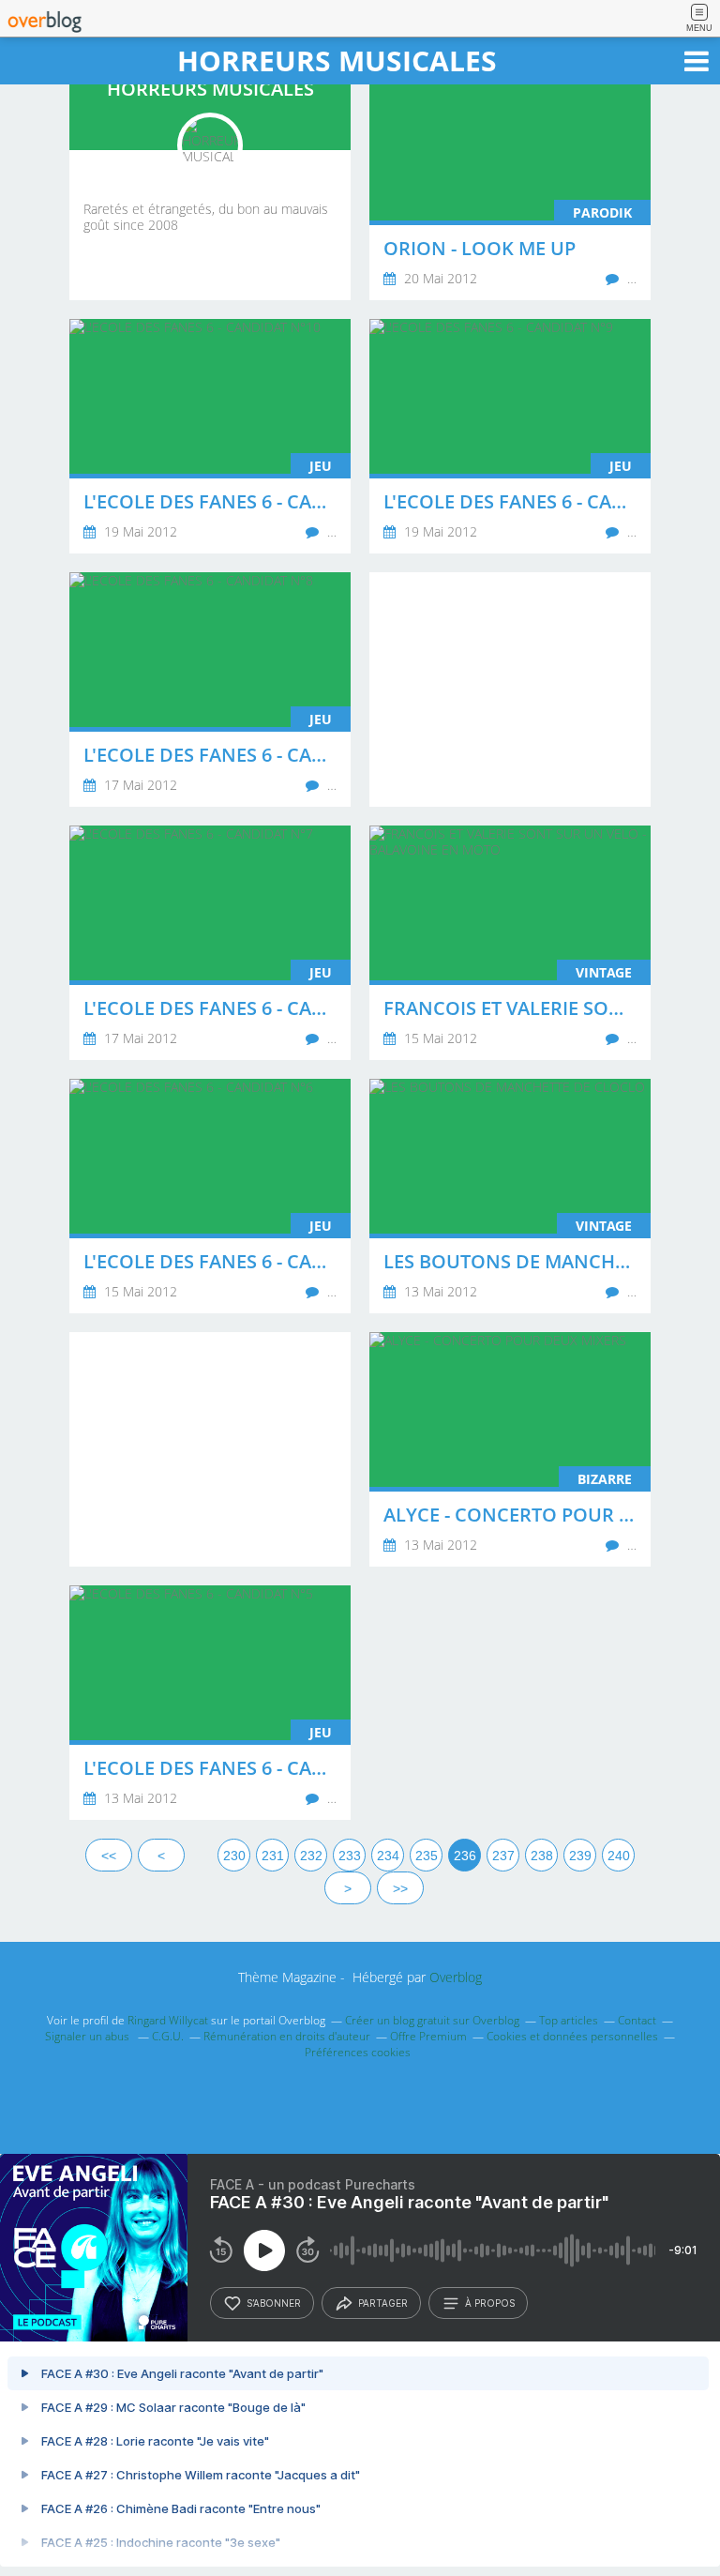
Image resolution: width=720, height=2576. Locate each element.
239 (580, 1856)
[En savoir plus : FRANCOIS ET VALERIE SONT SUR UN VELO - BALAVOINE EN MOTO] (510, 943)
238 (542, 1856)
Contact (637, 2020)
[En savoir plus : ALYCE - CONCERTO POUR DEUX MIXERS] (510, 1449)
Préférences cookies (358, 2052)
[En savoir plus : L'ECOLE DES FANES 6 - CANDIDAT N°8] (210, 689)
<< (109, 1856)
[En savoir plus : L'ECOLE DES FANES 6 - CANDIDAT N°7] (210, 943)
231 (273, 1856)
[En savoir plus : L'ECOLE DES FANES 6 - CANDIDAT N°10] (210, 436)
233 (350, 1856)
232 (311, 1856)
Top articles (569, 2020)
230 (234, 1856)
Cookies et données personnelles (572, 2036)
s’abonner (274, 2303)
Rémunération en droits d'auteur (287, 2036)
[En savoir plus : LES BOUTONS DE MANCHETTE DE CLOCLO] (510, 1196)
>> (400, 1888)
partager (383, 2303)
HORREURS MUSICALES (337, 61)
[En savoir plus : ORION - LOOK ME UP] (510, 183)
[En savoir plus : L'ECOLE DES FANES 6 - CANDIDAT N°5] (210, 1703)
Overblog (456, 1977)
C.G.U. (168, 2036)
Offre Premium (428, 2036)
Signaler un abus (89, 2036)
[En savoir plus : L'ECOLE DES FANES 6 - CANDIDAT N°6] (210, 1196)
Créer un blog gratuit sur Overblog (432, 2020)
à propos (490, 2303)
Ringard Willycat (168, 2020)
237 (503, 1856)
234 (388, 1856)
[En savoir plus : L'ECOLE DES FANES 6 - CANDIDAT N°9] (510, 436)
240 (619, 1856)
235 (427, 1856)
